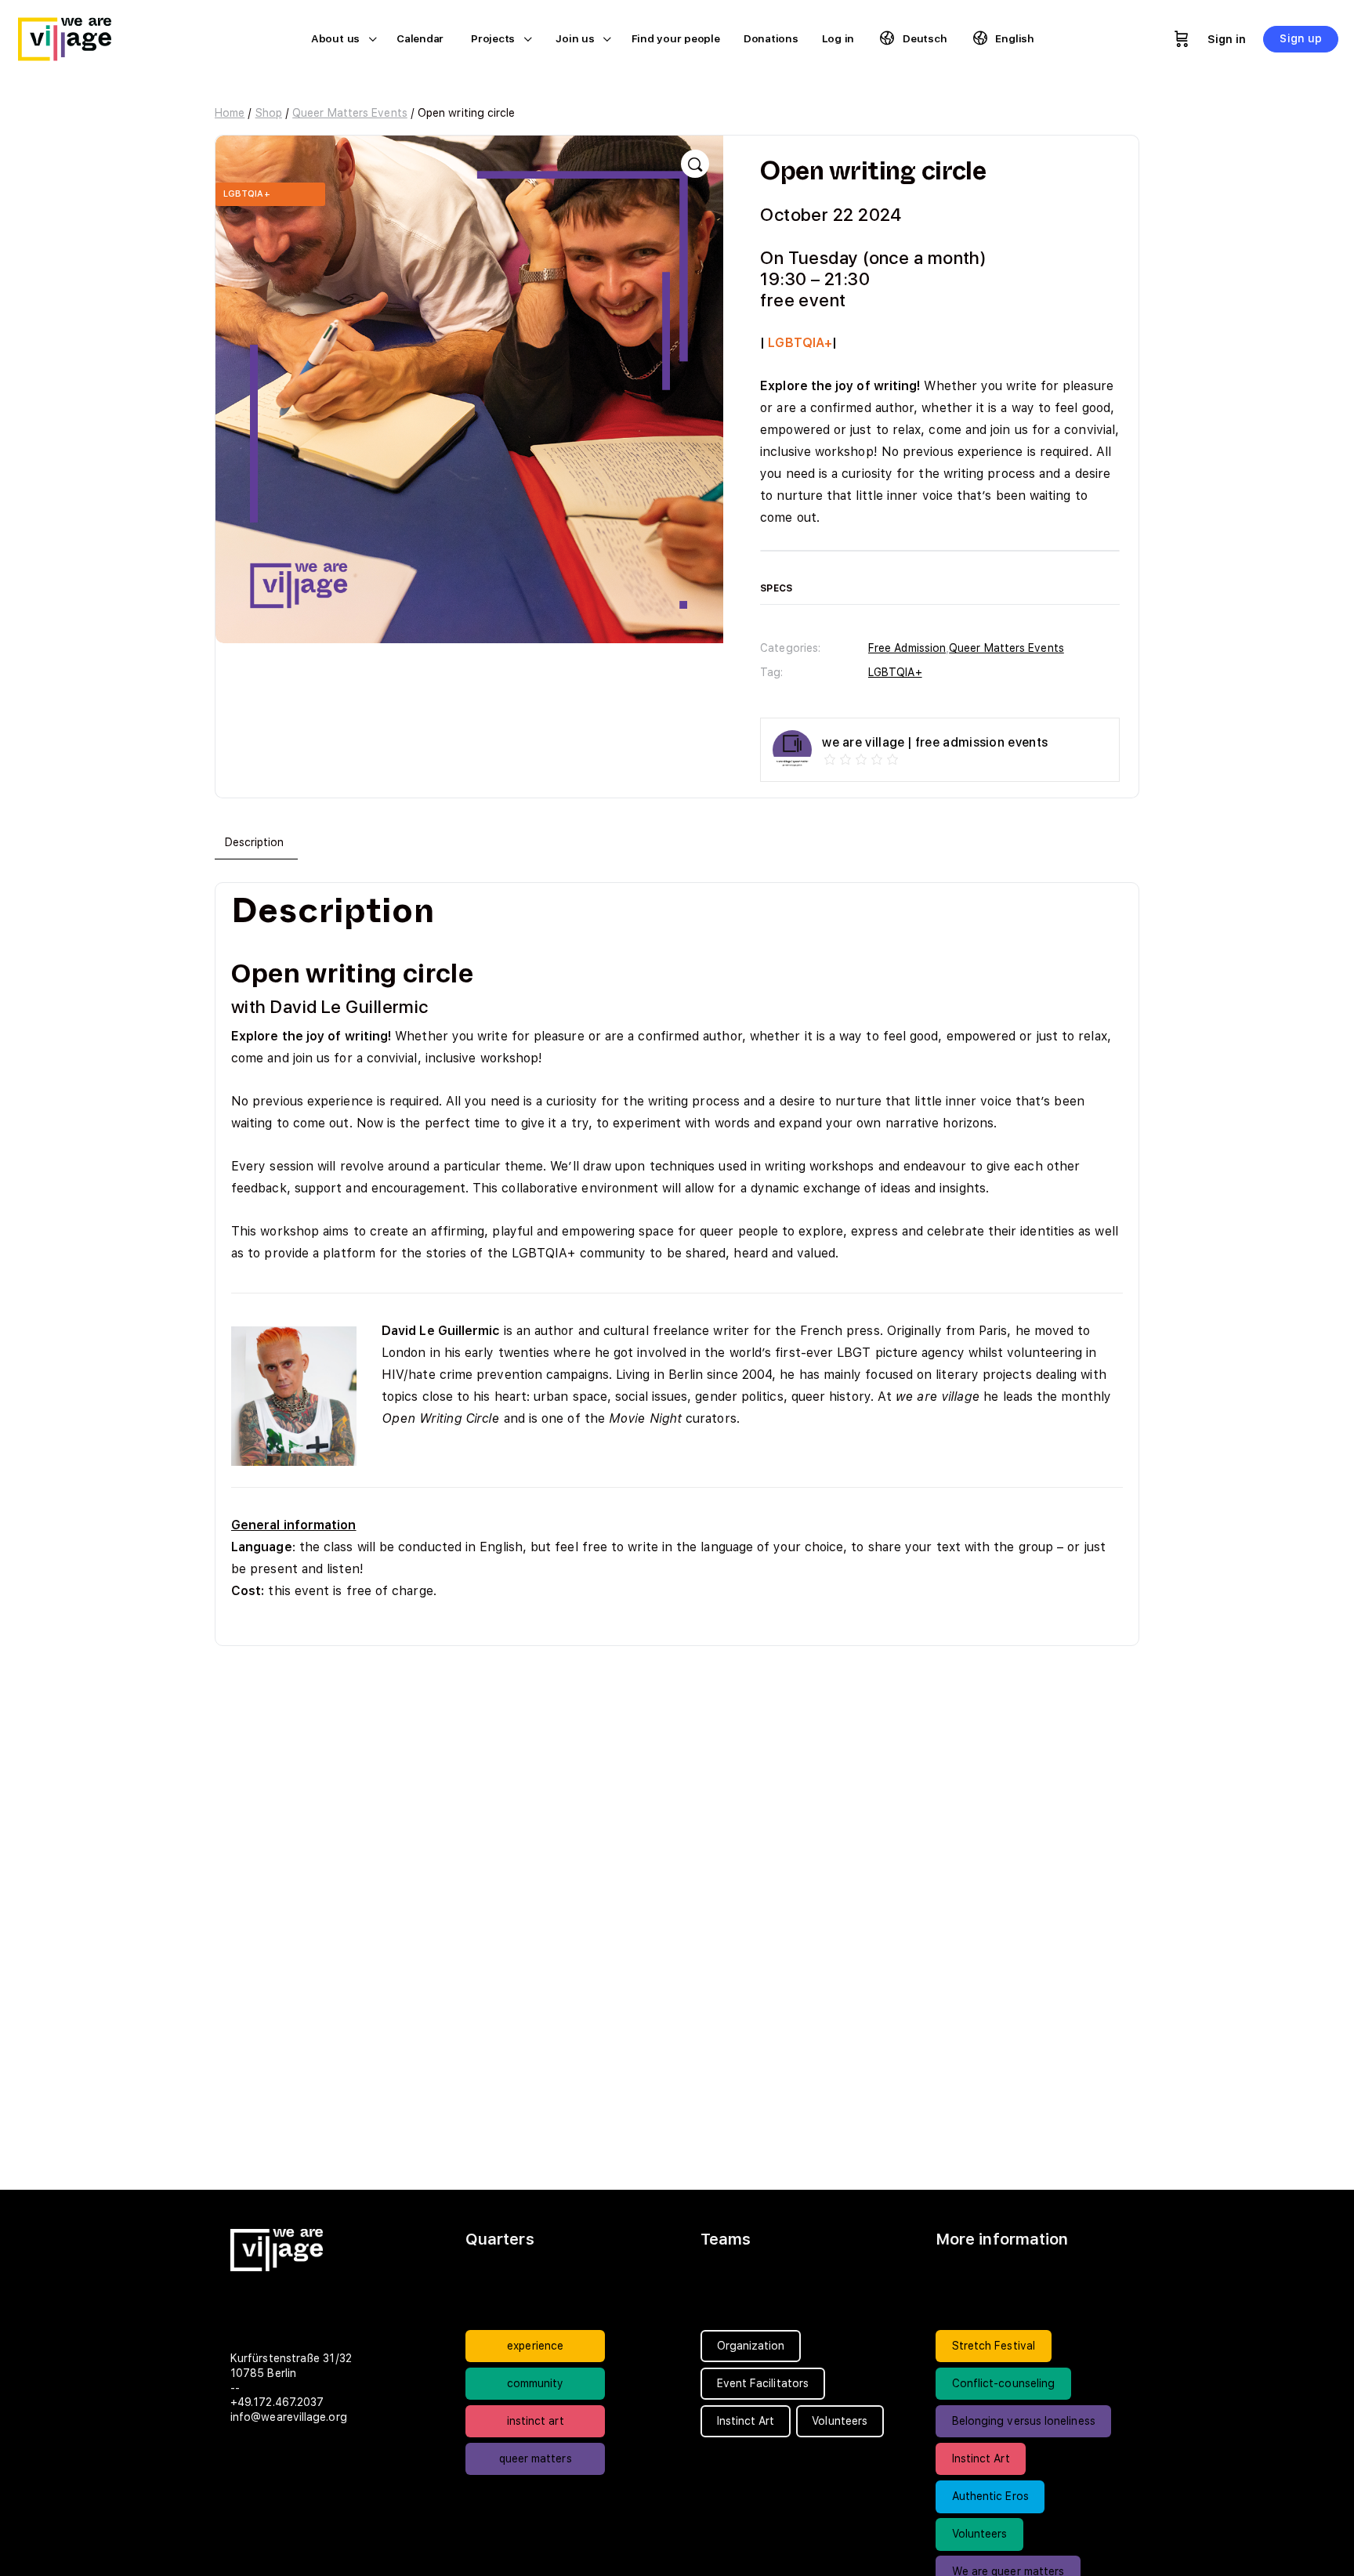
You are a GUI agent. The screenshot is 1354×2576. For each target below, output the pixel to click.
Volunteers (980, 2534)
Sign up (1301, 38)
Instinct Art (981, 2458)
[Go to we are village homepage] (74, 37)
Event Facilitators (763, 2383)
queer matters (536, 2458)
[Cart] (1182, 39)
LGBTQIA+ (895, 672)
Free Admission (907, 648)
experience (535, 2346)
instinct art (536, 2421)
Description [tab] (255, 842)
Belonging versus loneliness (1024, 2421)
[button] (695, 164)
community (536, 2383)
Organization (751, 2346)
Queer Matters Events (350, 113)
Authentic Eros (990, 2496)
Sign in (1227, 39)
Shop (269, 113)
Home (230, 113)
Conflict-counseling (1004, 2383)
